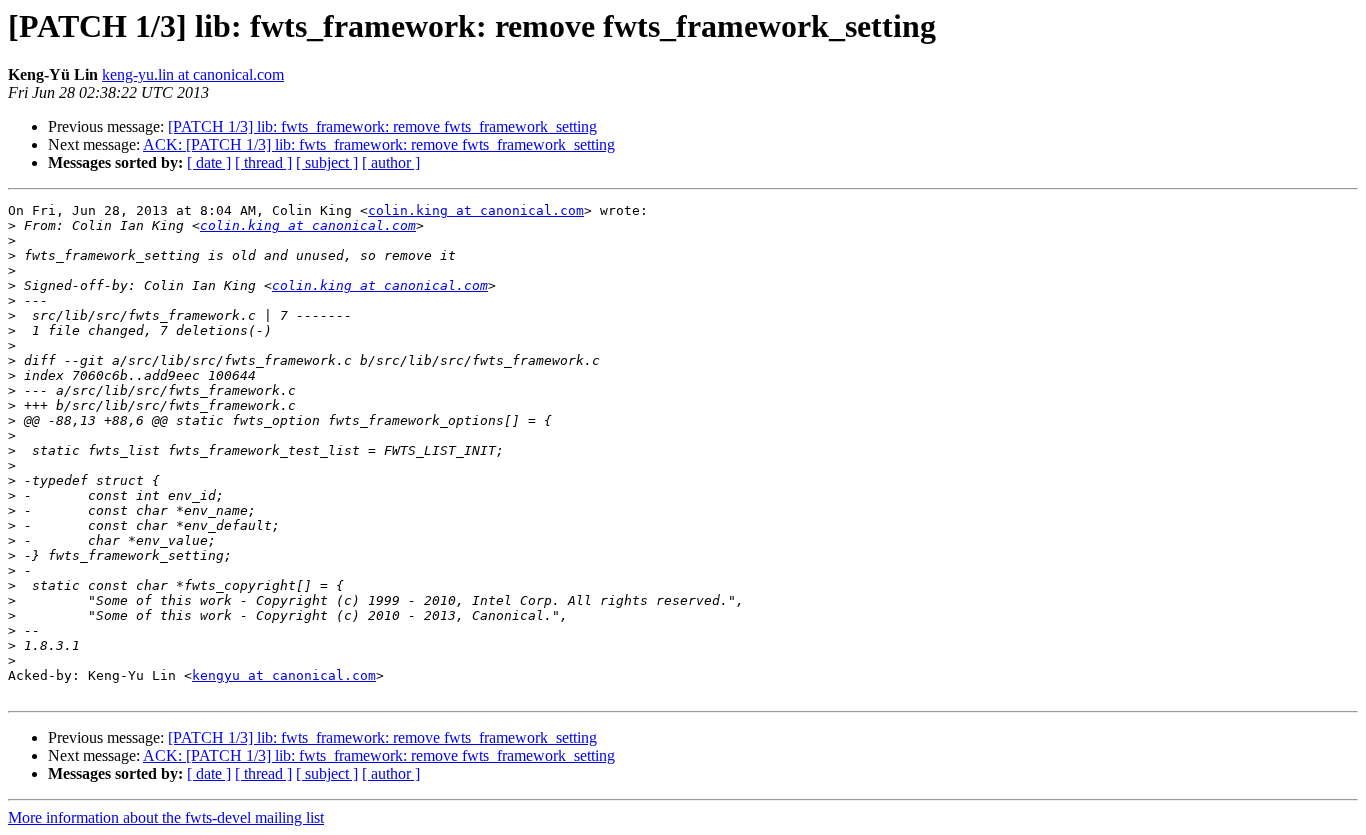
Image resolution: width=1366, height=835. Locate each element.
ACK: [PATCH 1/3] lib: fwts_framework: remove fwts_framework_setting (379, 144)
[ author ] (391, 162)
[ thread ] (263, 162)
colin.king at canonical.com (476, 210)
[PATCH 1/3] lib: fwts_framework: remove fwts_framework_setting (382, 126)
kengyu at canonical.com (284, 675)
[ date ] (209, 162)
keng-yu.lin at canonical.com (193, 74)
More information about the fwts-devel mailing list (166, 817)
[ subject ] (327, 162)
